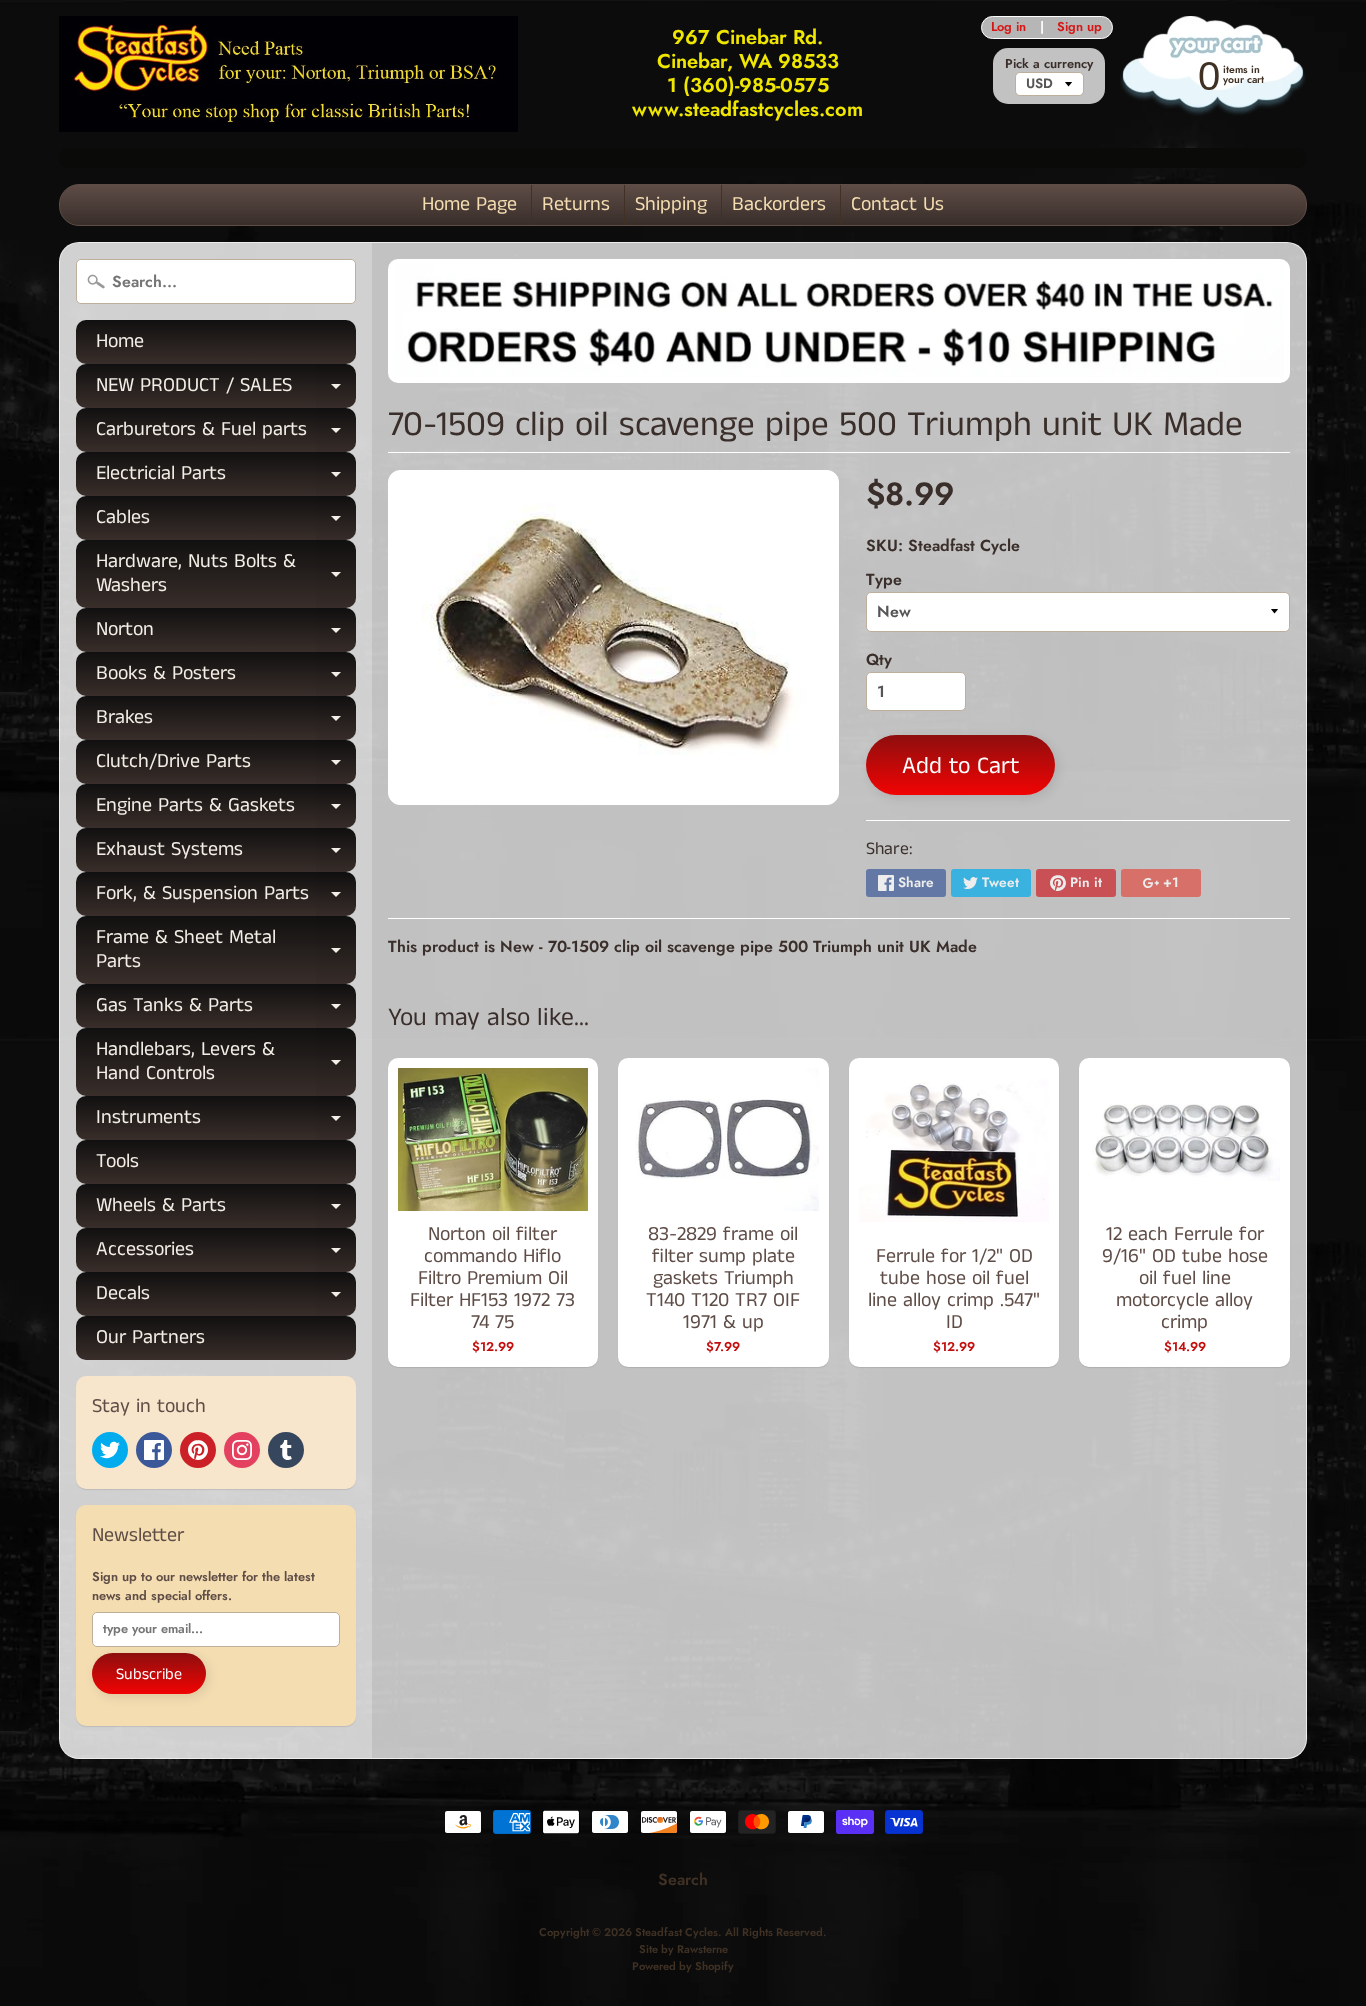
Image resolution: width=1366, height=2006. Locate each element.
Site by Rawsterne (683, 1949)
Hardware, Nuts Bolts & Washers (226, 575)
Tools (117, 1161)
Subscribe (149, 1674)
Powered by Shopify (683, 1966)
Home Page (469, 204)
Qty (879, 659)
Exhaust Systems (226, 853)
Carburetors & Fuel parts (226, 433)
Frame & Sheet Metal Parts (226, 951)
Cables (226, 521)
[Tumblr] (286, 1450)
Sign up (1079, 27)
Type (884, 579)
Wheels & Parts (226, 1209)
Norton (226, 633)
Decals (226, 1297)
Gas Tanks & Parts (226, 1009)
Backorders (779, 204)
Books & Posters (226, 677)
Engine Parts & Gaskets (226, 809)
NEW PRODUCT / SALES (226, 389)
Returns (576, 204)
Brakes (226, 721)
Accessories (226, 1253)
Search (683, 1879)
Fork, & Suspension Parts (226, 897)
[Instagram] (242, 1450)
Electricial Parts (226, 477)
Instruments (226, 1121)
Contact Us (897, 204)
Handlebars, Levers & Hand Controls (226, 1063)
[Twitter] (110, 1450)
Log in (1008, 27)
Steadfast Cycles (676, 1932)
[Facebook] (154, 1450)
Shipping (671, 204)
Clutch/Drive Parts (226, 765)
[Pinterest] (198, 1450)
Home (120, 341)
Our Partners (150, 1337)
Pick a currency (1049, 63)
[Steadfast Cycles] (288, 73)
